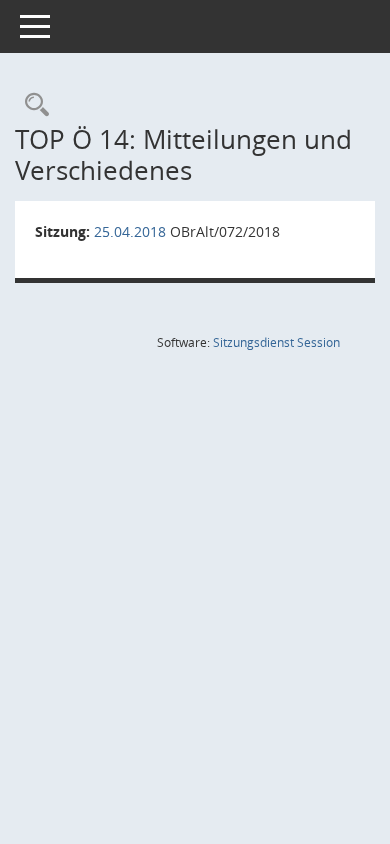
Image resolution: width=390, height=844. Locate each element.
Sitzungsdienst (276, 342)
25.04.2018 (130, 231)
